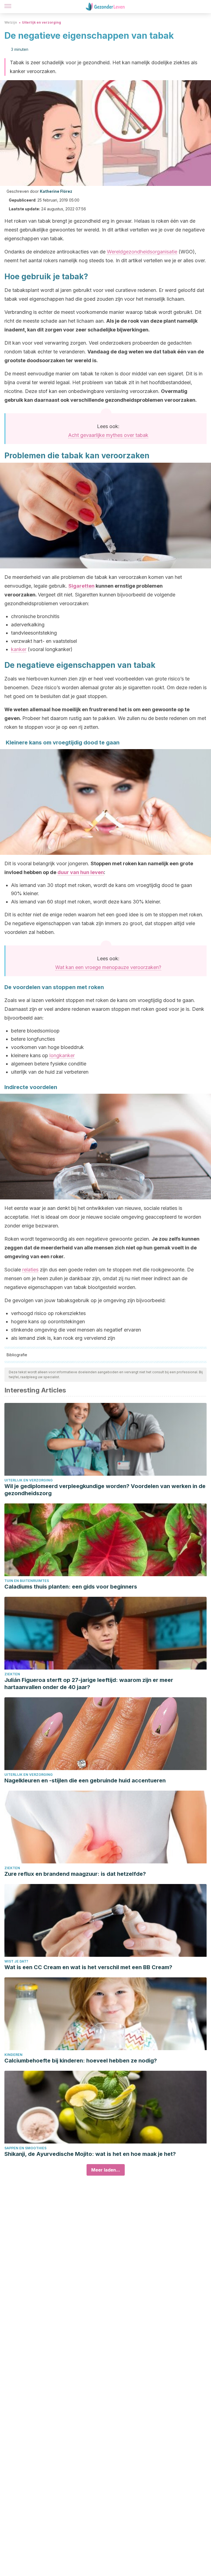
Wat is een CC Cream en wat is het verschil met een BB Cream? (88, 1967)
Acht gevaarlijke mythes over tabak (108, 435)
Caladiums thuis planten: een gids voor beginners (71, 1587)
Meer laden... (106, 2170)
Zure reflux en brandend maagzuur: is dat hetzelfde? (75, 1874)
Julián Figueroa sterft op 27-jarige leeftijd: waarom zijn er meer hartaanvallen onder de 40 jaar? (89, 1684)
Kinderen (13, 2055)
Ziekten (12, 1674)
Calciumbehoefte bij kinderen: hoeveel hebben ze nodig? (81, 2061)
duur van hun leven (81, 872)
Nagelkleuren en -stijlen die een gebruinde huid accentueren (85, 1780)
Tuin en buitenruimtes (27, 1581)
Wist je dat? (16, 1961)
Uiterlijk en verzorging (41, 22)
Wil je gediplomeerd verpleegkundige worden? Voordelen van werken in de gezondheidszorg (105, 1490)
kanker (19, 649)
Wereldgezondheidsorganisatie (142, 252)
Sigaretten (81, 586)
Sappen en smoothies (25, 2148)
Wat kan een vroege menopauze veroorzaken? (108, 967)
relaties (30, 1270)
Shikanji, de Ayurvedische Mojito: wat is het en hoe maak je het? (90, 2154)
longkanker (62, 1055)
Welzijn (11, 22)
